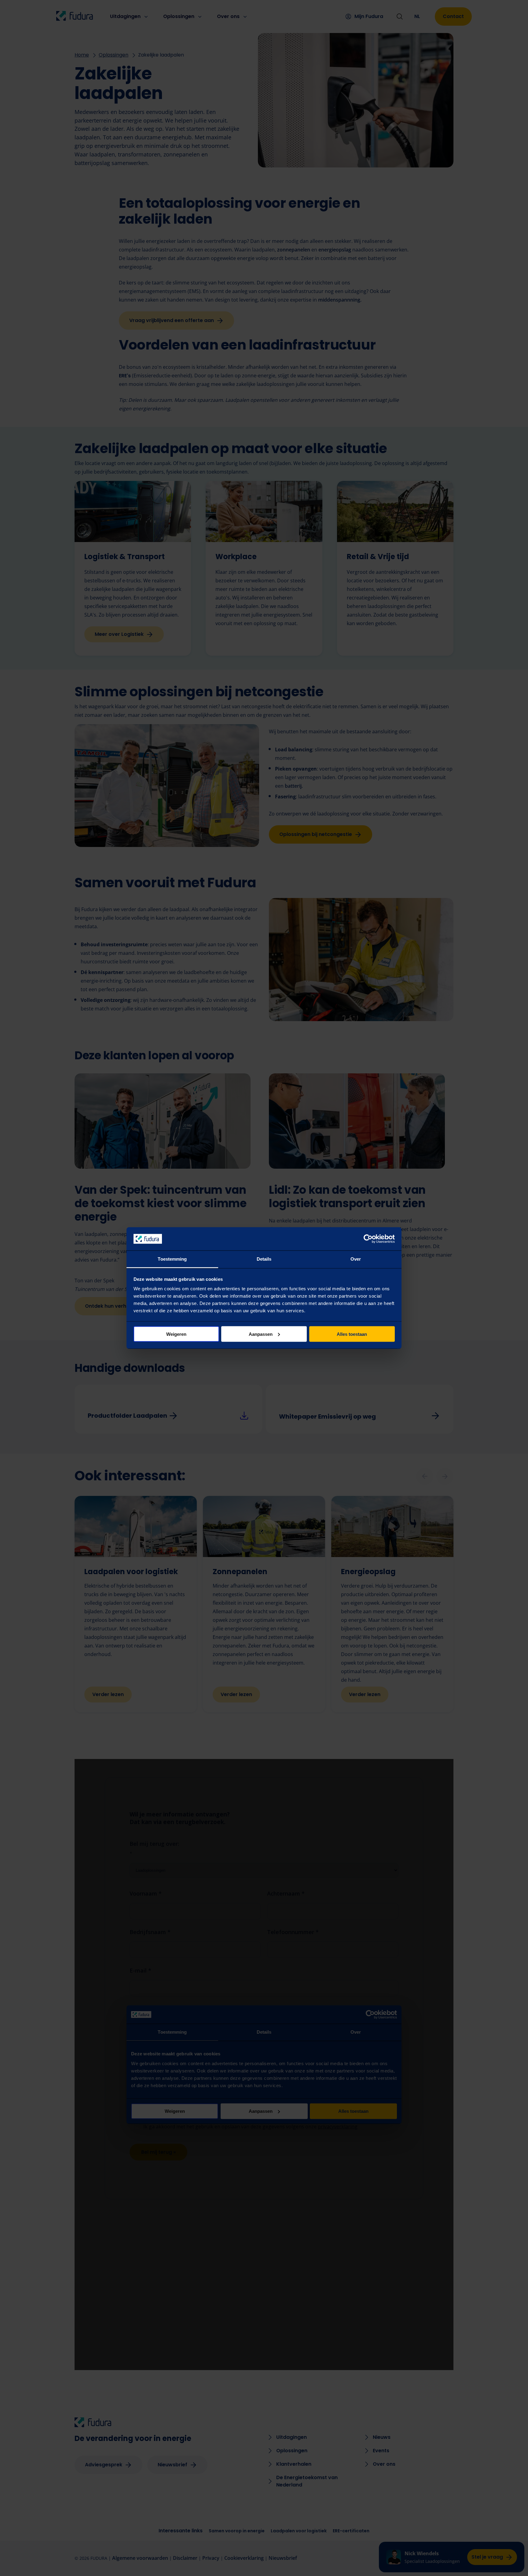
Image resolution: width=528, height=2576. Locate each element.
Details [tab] (264, 1259)
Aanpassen (261, 1334)
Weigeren (176, 1334)
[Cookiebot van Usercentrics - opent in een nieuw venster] (368, 1239)
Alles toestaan (352, 1334)
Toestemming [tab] (172, 1259)
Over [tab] (356, 1259)
